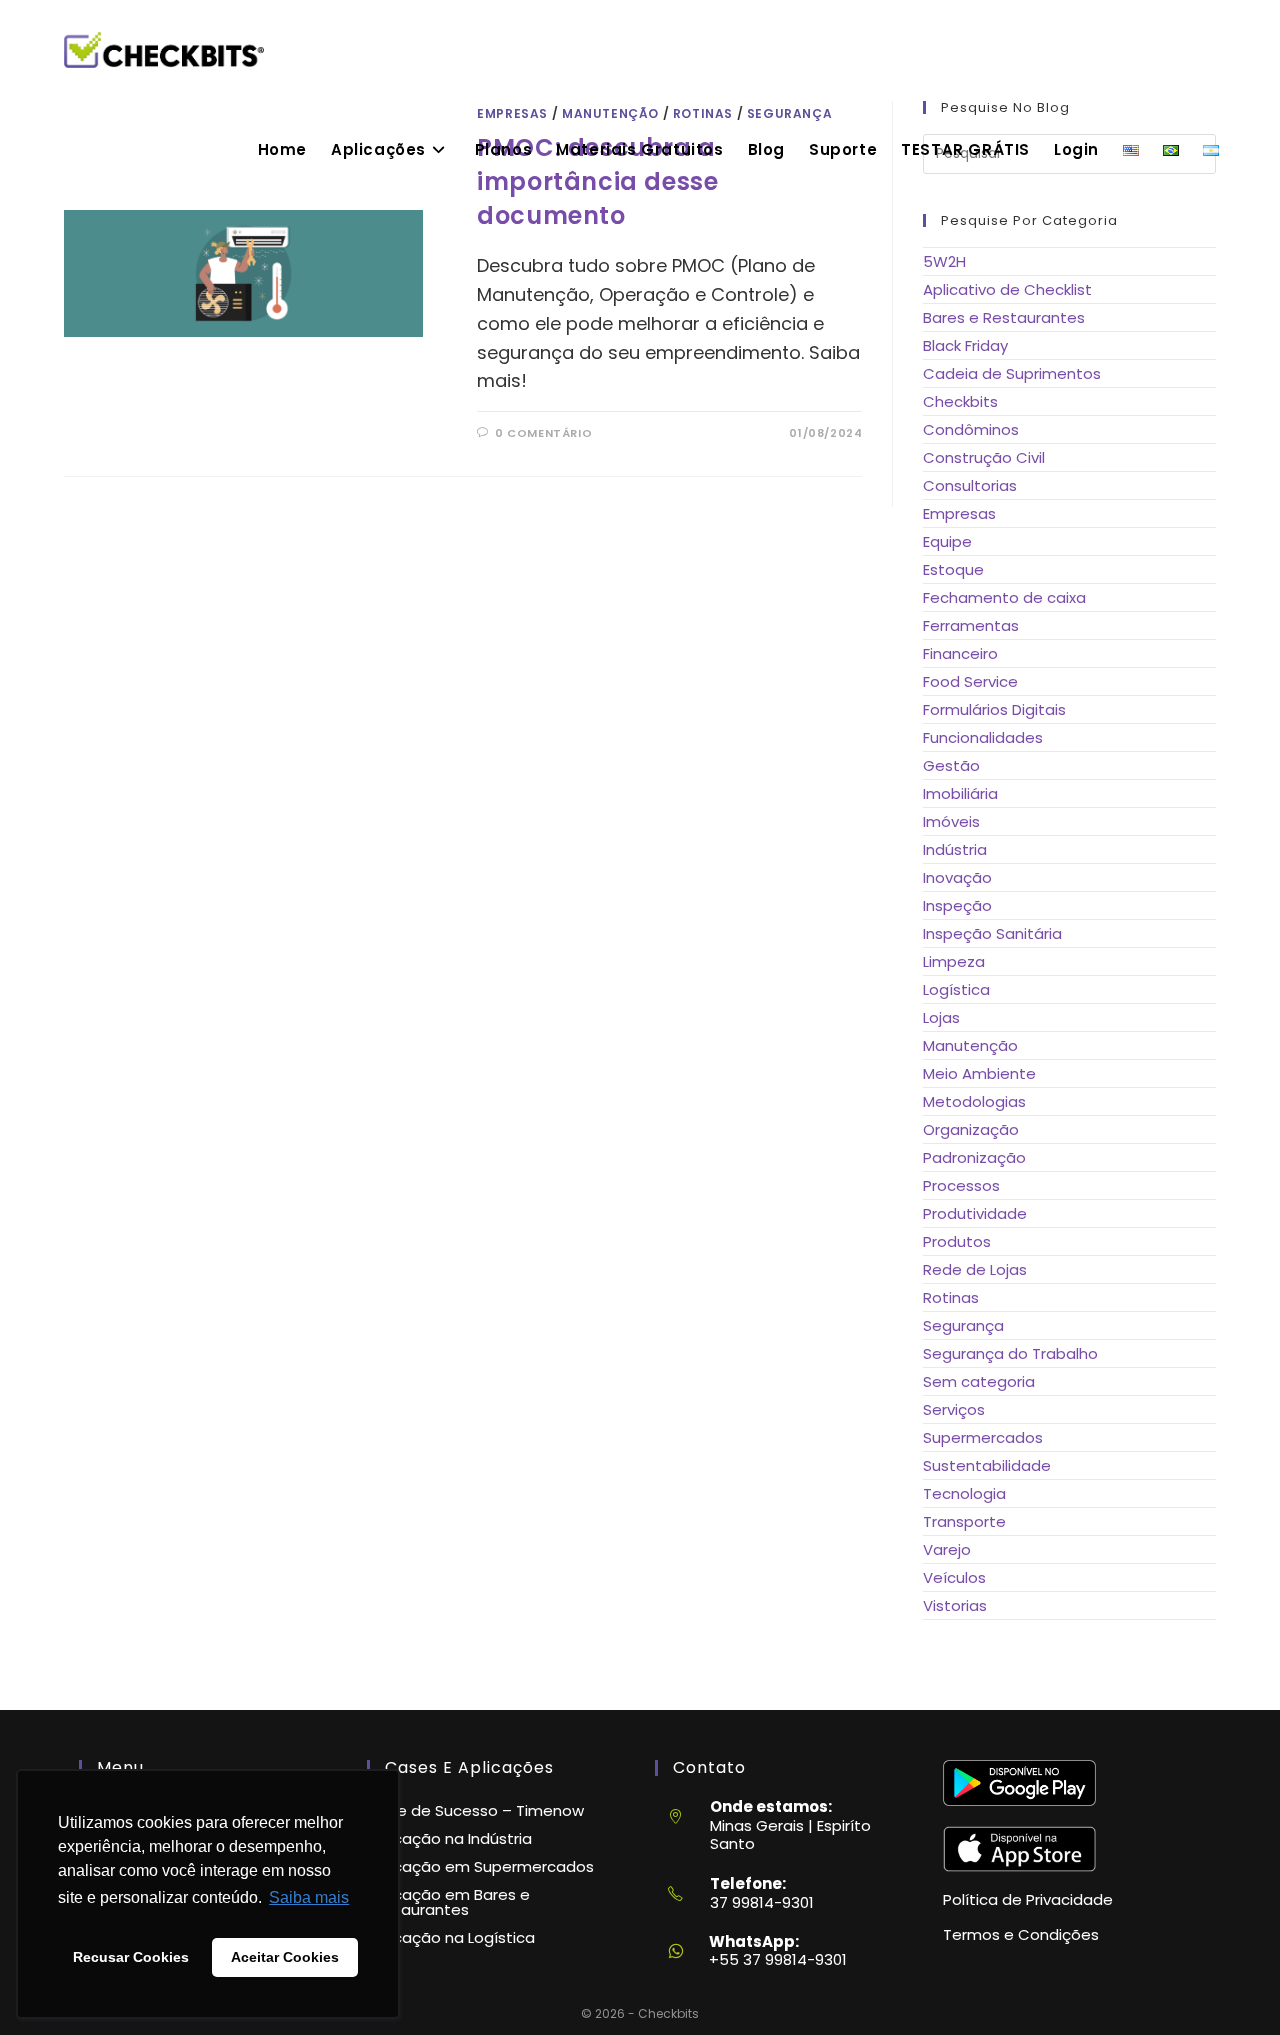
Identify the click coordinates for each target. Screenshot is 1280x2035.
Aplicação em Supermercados (480, 1866)
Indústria (955, 849)
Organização (971, 1129)
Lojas (941, 1017)
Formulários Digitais (994, 709)
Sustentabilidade (987, 1465)
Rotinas (951, 1297)
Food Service (970, 681)
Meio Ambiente (979, 1073)
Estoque (953, 569)
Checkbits (960, 401)
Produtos (957, 1241)
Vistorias (955, 1605)
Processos (961, 1185)
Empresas (959, 513)
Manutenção (970, 1045)
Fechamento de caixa (1004, 597)
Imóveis (951, 821)
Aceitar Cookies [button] (285, 1957)
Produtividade (975, 1213)
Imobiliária (960, 793)
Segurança (963, 1325)
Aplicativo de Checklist (1007, 289)
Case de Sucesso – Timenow (475, 1810)
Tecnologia (964, 1493)
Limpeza (954, 961)
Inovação (957, 877)
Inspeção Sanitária (992, 933)
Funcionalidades (983, 737)
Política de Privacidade (1028, 1899)
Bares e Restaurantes (1004, 317)
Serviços (954, 1409)
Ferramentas (971, 625)
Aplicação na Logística (451, 1937)
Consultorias (970, 485)
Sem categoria (979, 1381)
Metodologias (974, 1101)
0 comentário (543, 433)
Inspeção (957, 905)
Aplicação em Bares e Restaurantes (448, 1902)
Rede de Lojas (975, 1269)
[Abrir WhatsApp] (1229, 1983)
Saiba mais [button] (309, 1897)
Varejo (947, 1549)
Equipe (947, 541)
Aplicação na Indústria (449, 1838)
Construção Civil (984, 457)
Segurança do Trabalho (1010, 1353)
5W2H (944, 261)
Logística (956, 989)
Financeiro (960, 653)
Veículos (954, 1577)
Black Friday (965, 345)
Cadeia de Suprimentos (1012, 373)
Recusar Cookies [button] (131, 1957)
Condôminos (971, 429)
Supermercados (983, 1437)
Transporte (964, 1521)
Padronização (974, 1157)
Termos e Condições (1021, 1934)
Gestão (951, 765)
